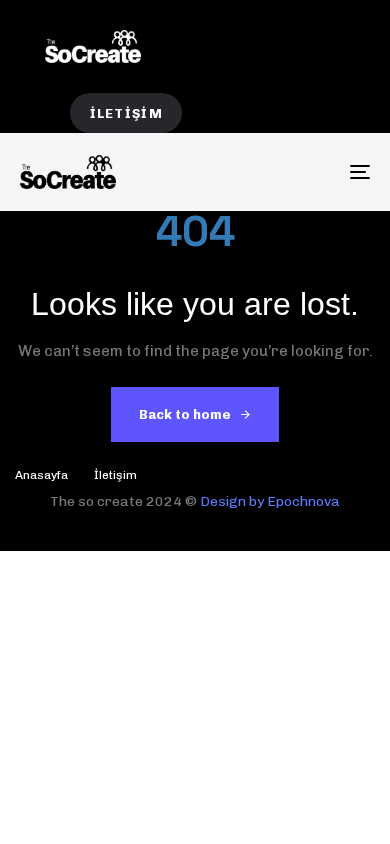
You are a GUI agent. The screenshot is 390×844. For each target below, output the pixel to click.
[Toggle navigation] (311, 171)
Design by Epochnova (270, 501)
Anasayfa (41, 475)
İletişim (115, 475)
